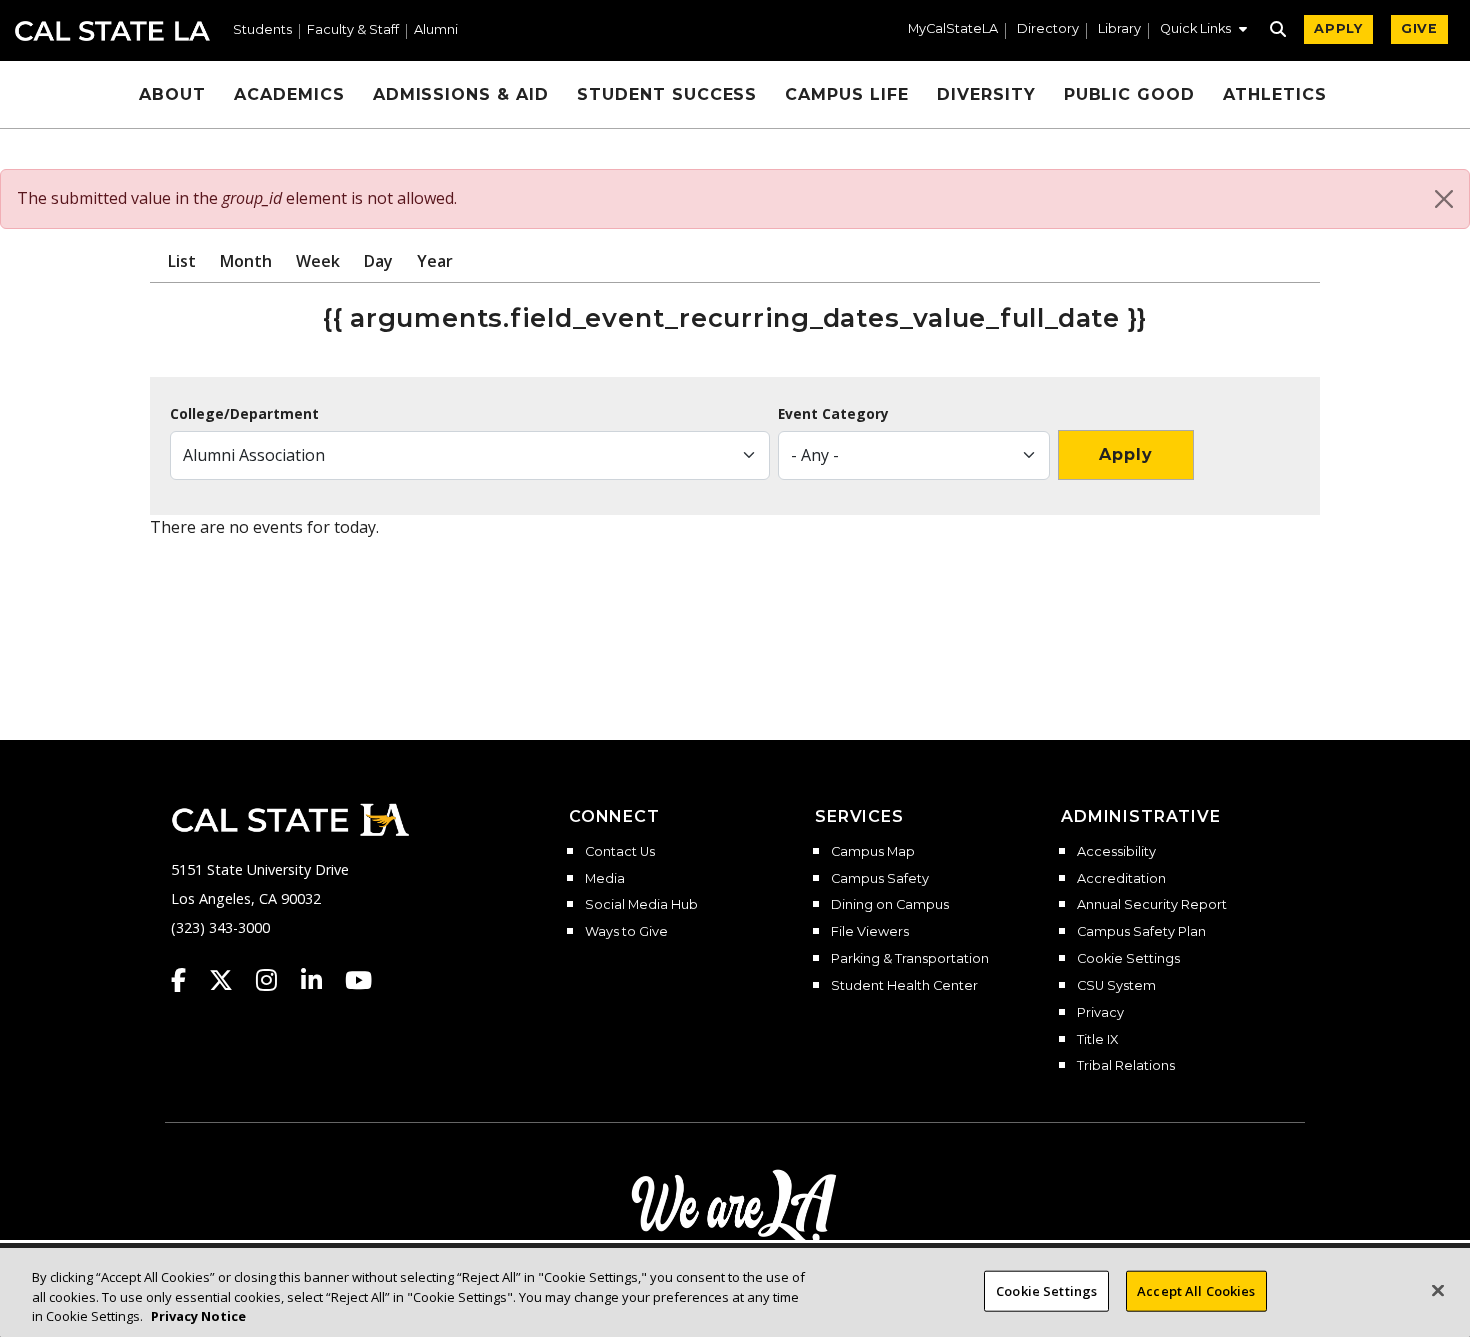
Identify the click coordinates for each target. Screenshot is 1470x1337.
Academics (289, 94)
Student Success (667, 94)
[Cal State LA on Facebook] (188, 980)
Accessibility (1116, 852)
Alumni (436, 30)
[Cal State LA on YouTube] (358, 980)
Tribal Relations (1126, 1066)
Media (605, 879)
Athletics (1275, 94)
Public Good (1130, 94)
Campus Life (847, 94)
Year (435, 261)
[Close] (1444, 199)
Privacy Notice (198, 1316)
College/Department (244, 414)
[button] (1203, 31)
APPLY (1338, 28)
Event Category (833, 414)
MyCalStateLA (953, 29)
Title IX (1097, 1040)
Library (1119, 29)
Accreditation (1121, 879)
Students (262, 30)
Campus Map (873, 852)
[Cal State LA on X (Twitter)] (230, 980)
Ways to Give (626, 932)
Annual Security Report (1152, 905)
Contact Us (620, 852)
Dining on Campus (890, 905)
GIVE (1419, 28)
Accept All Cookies (1196, 1290)
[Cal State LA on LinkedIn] (321, 980)
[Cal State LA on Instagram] (276, 980)
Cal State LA (112, 31)
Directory (1048, 29)
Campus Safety (880, 879)
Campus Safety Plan (1141, 932)
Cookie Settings (1128, 959)
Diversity (986, 94)
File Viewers (870, 932)
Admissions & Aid (461, 94)
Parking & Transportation (910, 959)
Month (246, 261)
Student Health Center (904, 986)
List (182, 261)
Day (378, 261)
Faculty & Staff (353, 30)
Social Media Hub (641, 905)
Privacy (1100, 1013)
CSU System (1116, 986)
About (172, 94)
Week (318, 261)
